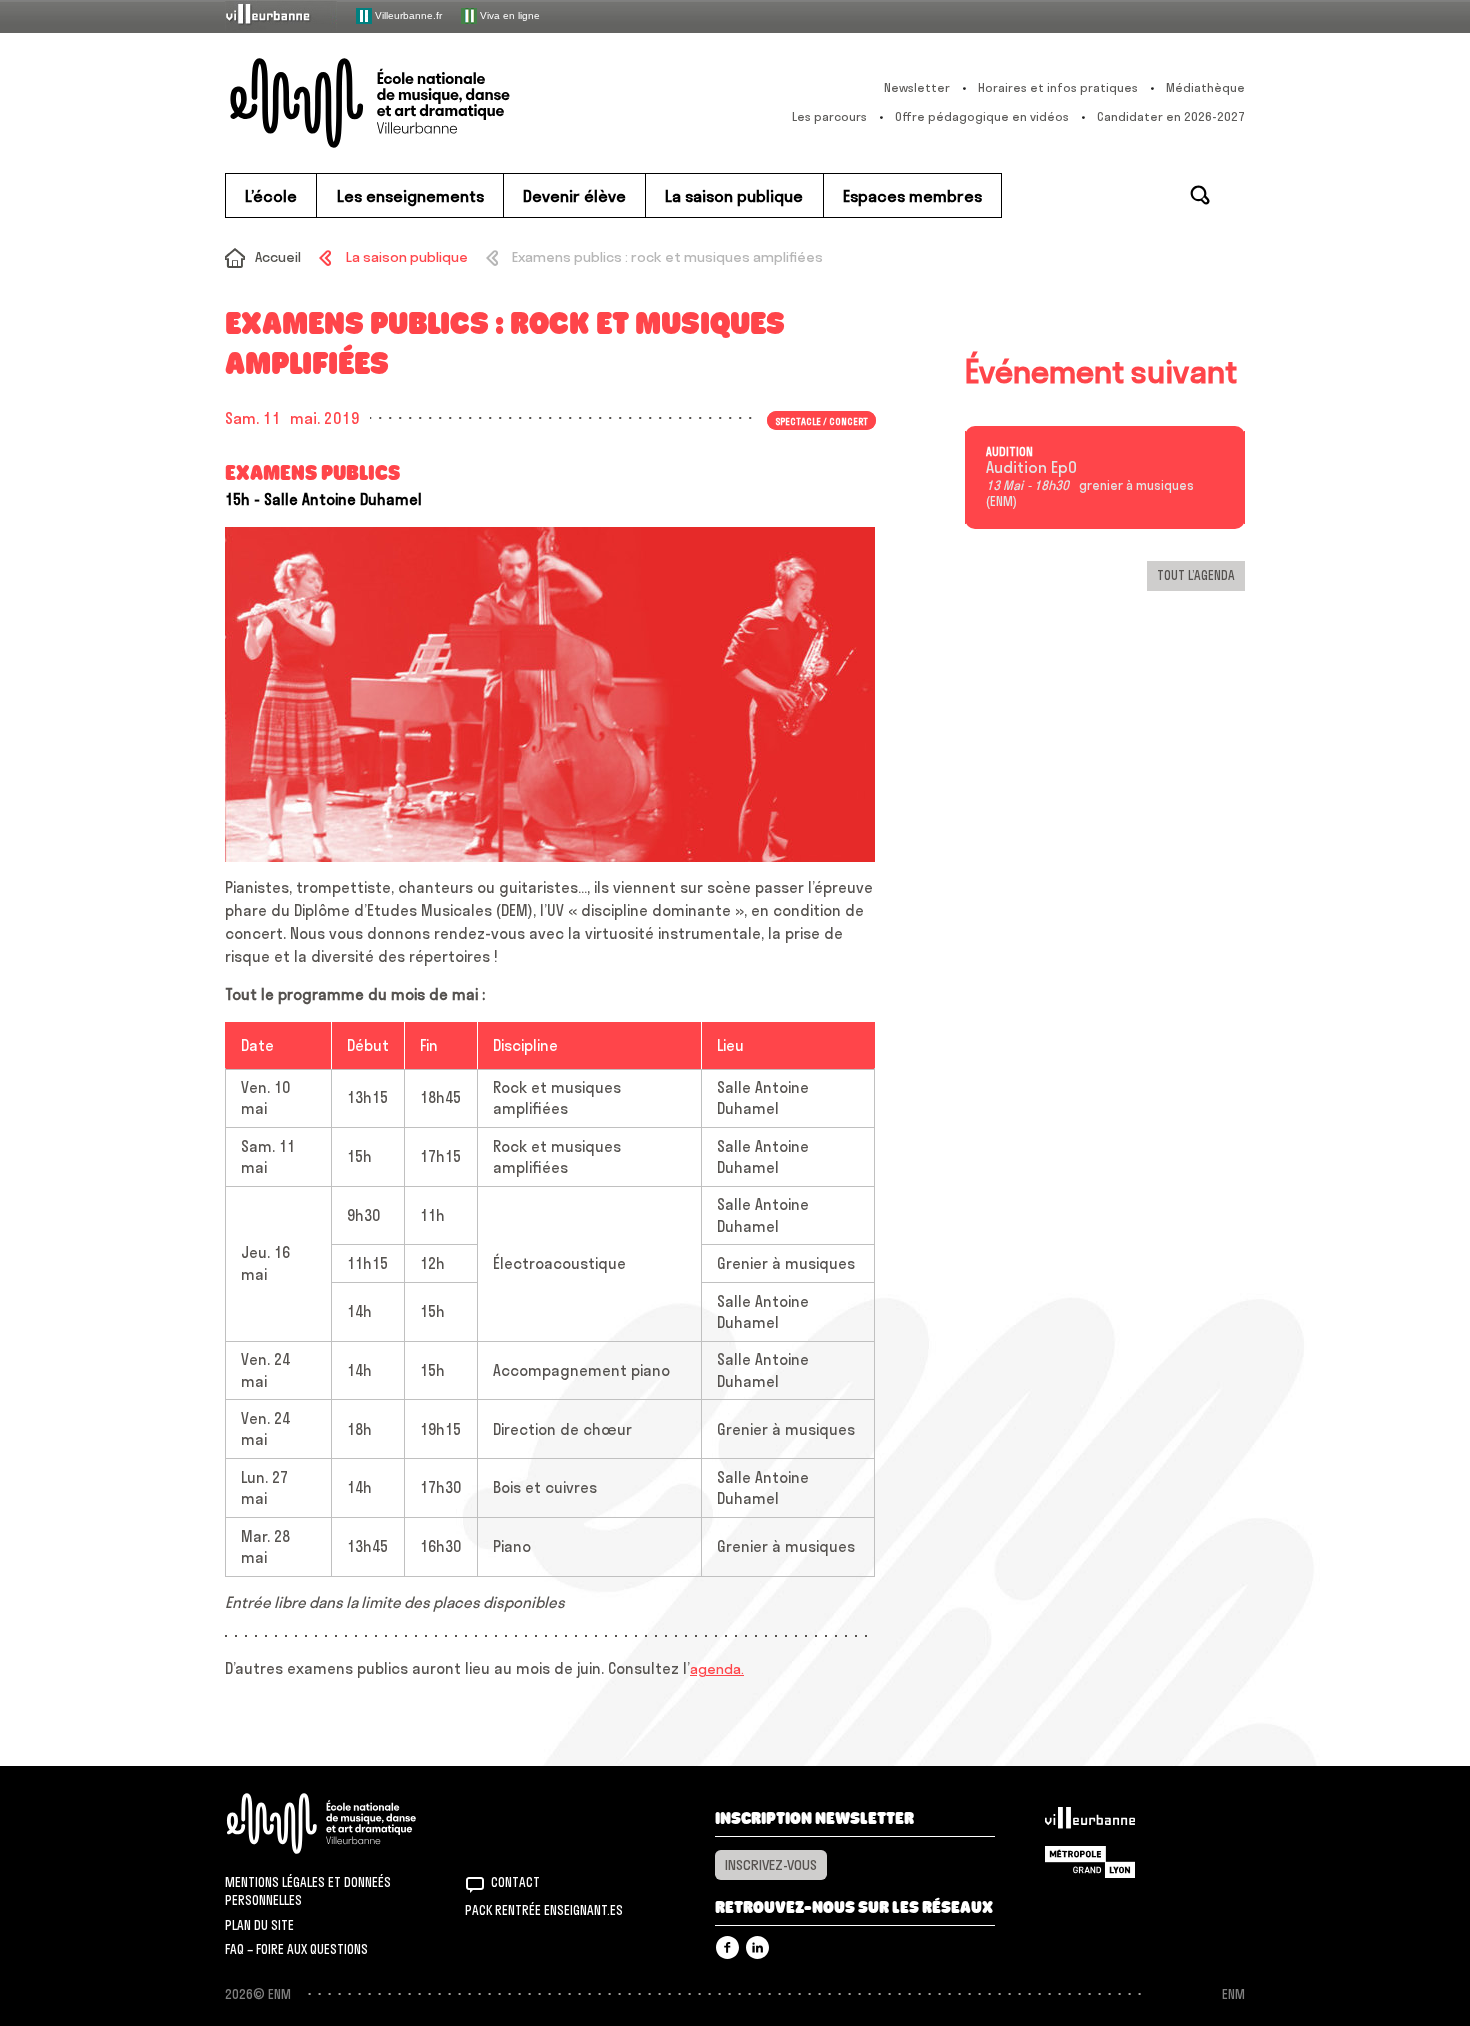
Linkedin (757, 1947)
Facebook (727, 1947)
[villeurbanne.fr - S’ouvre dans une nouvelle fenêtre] (281, 15)
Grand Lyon (1090, 1862)
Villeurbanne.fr (407, 14)
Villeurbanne (1090, 1823)
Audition (1009, 452)
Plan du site (259, 1925)
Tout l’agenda (1196, 575)
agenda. (717, 1669)
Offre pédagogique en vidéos (982, 116)
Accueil (278, 257)
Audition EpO (1031, 468)
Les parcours (829, 116)
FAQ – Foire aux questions (296, 1949)
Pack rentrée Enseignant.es (544, 1910)
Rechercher (1200, 195)
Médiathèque (1205, 87)
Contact (515, 1882)
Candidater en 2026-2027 (1171, 116)
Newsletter (917, 87)
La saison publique (406, 257)
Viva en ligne (508, 14)
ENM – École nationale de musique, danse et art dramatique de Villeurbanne (410, 103)
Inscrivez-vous (771, 1865)
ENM (347, 1823)
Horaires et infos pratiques (1058, 87)
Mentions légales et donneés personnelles (308, 1891)
